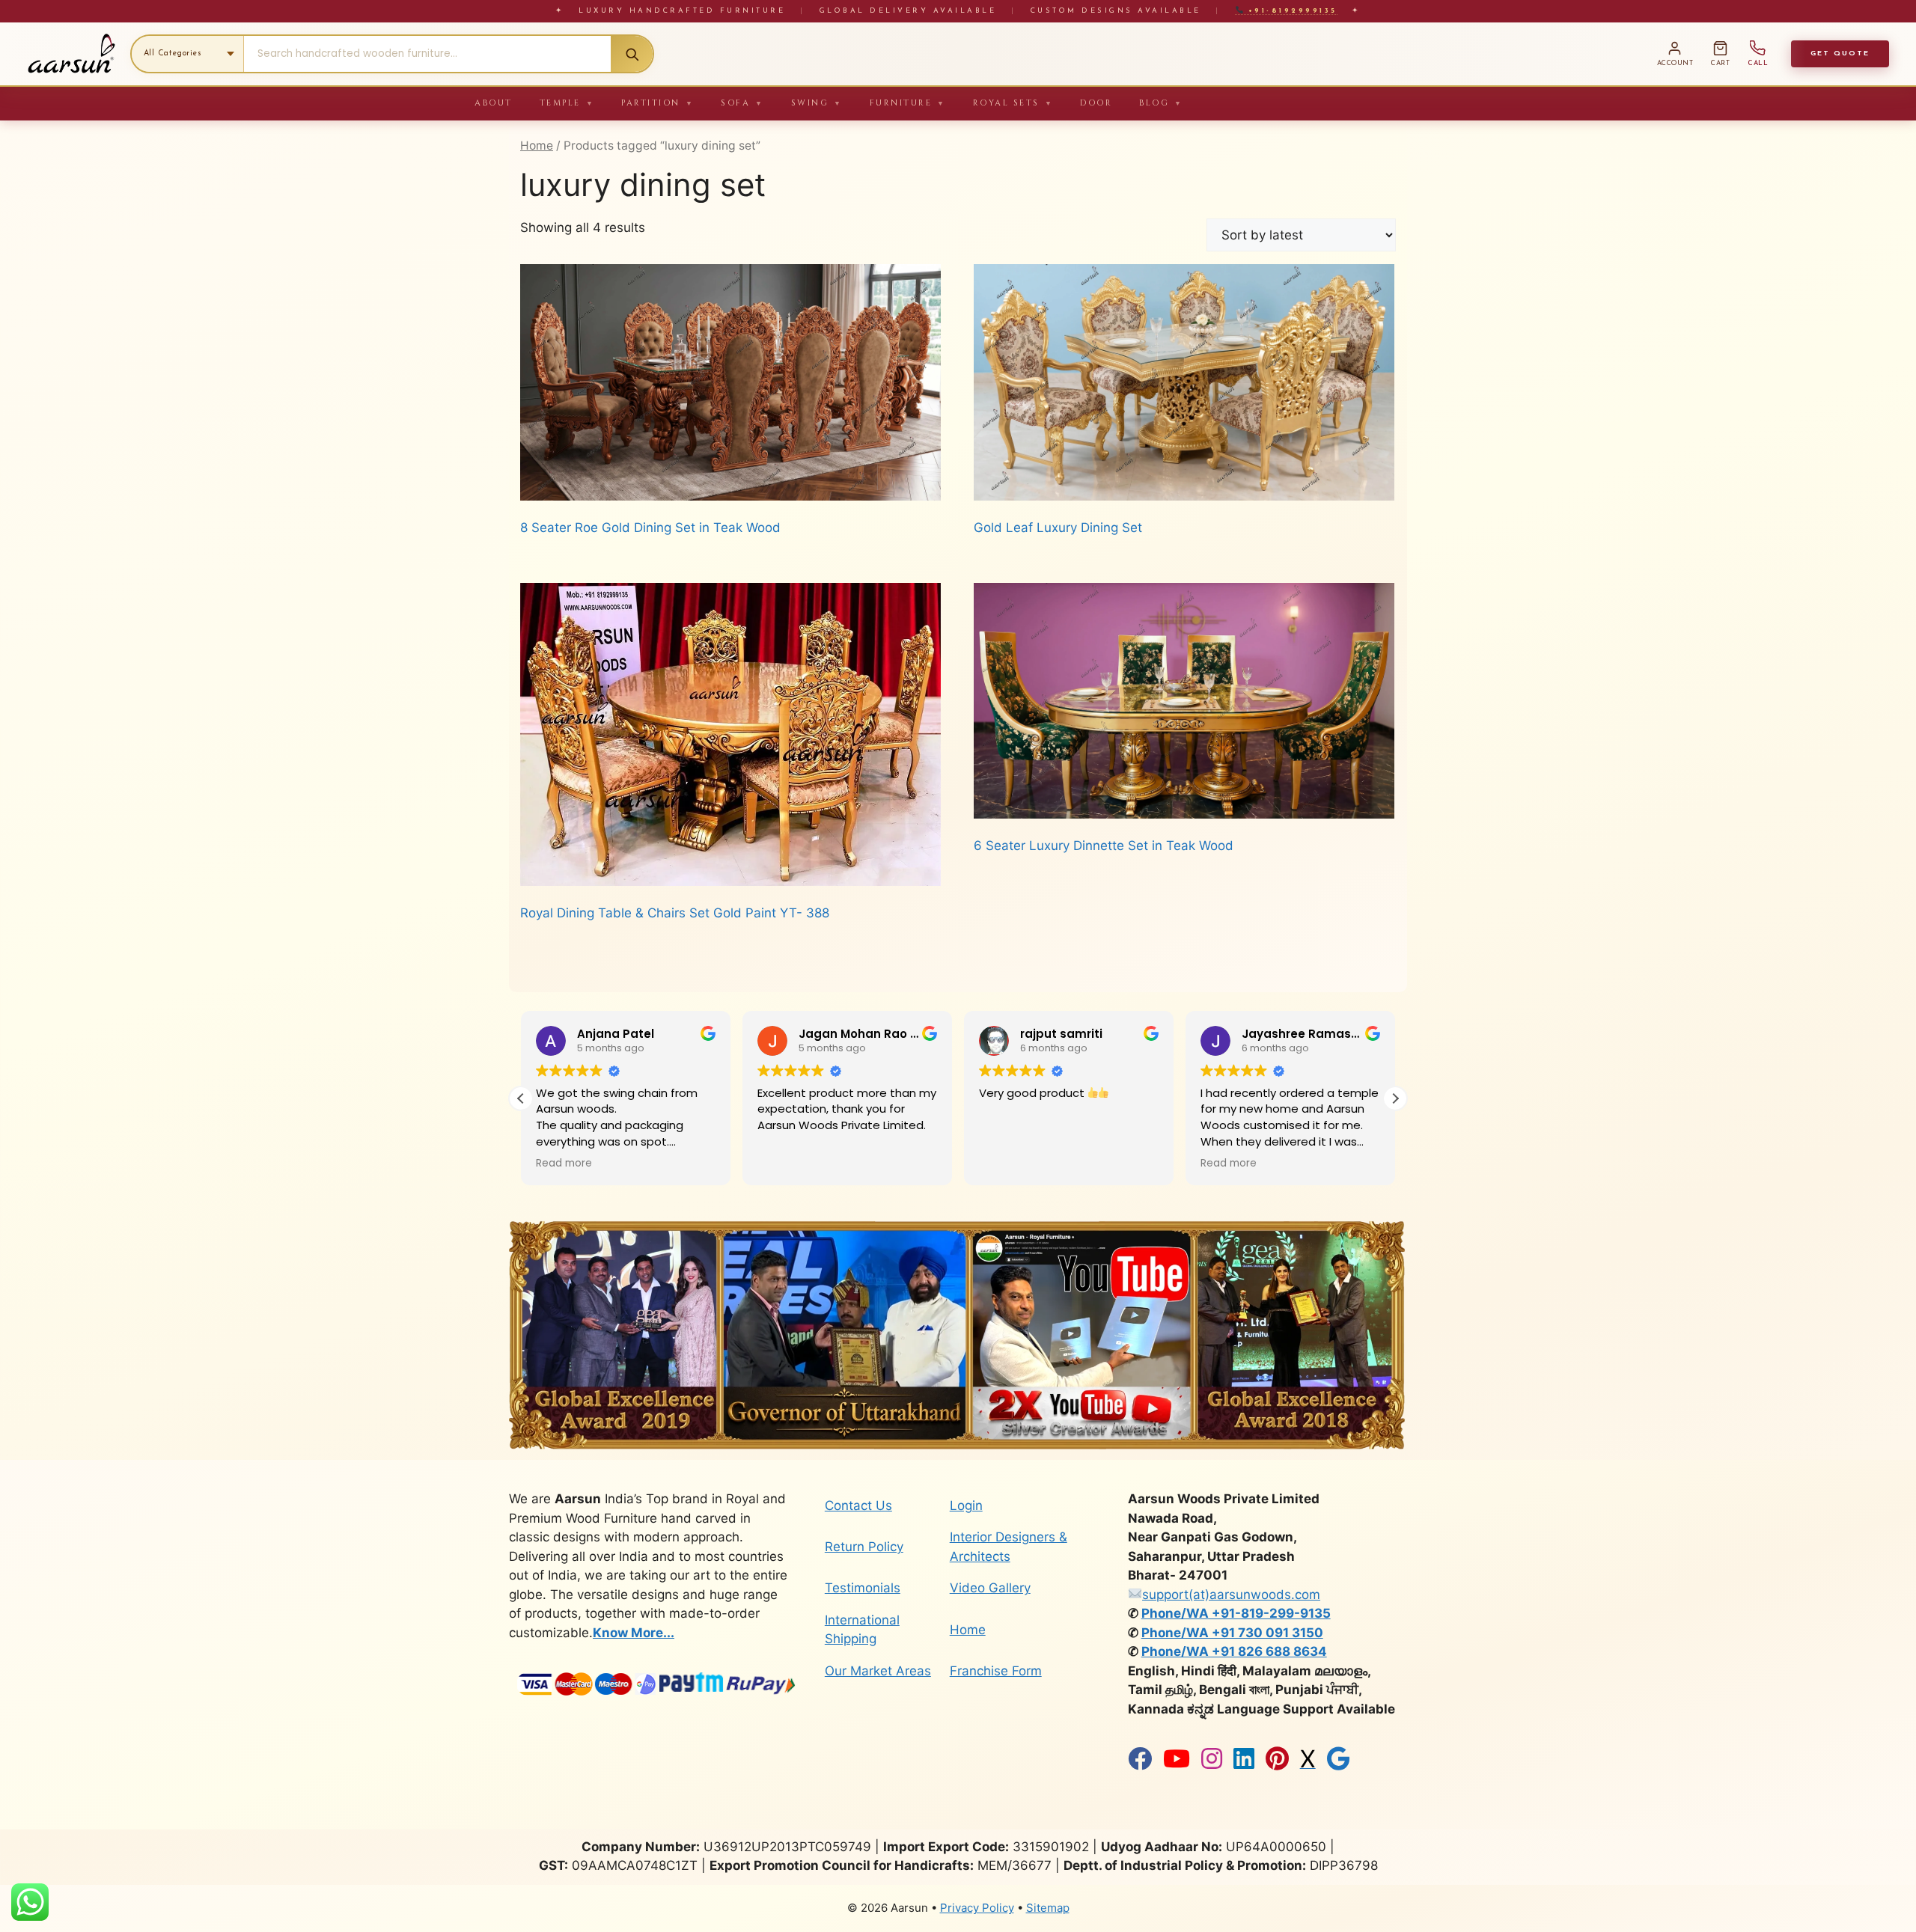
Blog (1161, 103)
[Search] (632, 54)
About (494, 103)
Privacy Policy (977, 1908)
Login (966, 1505)
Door (1096, 103)
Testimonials (863, 1588)
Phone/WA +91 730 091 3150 (1232, 1633)
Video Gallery (990, 1588)
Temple (567, 103)
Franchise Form (996, 1671)
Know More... (634, 1633)
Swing (817, 103)
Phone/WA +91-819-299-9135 (1236, 1613)
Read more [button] (1007, 1164)
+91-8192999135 (1290, 11)
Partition (658, 103)
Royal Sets (1013, 103)
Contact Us (858, 1505)
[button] (1395, 1098)
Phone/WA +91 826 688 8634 (1234, 1651)
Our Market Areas (878, 1671)
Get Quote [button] (1840, 54)
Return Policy (864, 1547)
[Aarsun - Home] (71, 54)
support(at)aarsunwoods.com (1231, 1595)
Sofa (742, 103)
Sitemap (1048, 1908)
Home (537, 146)
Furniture (908, 103)
